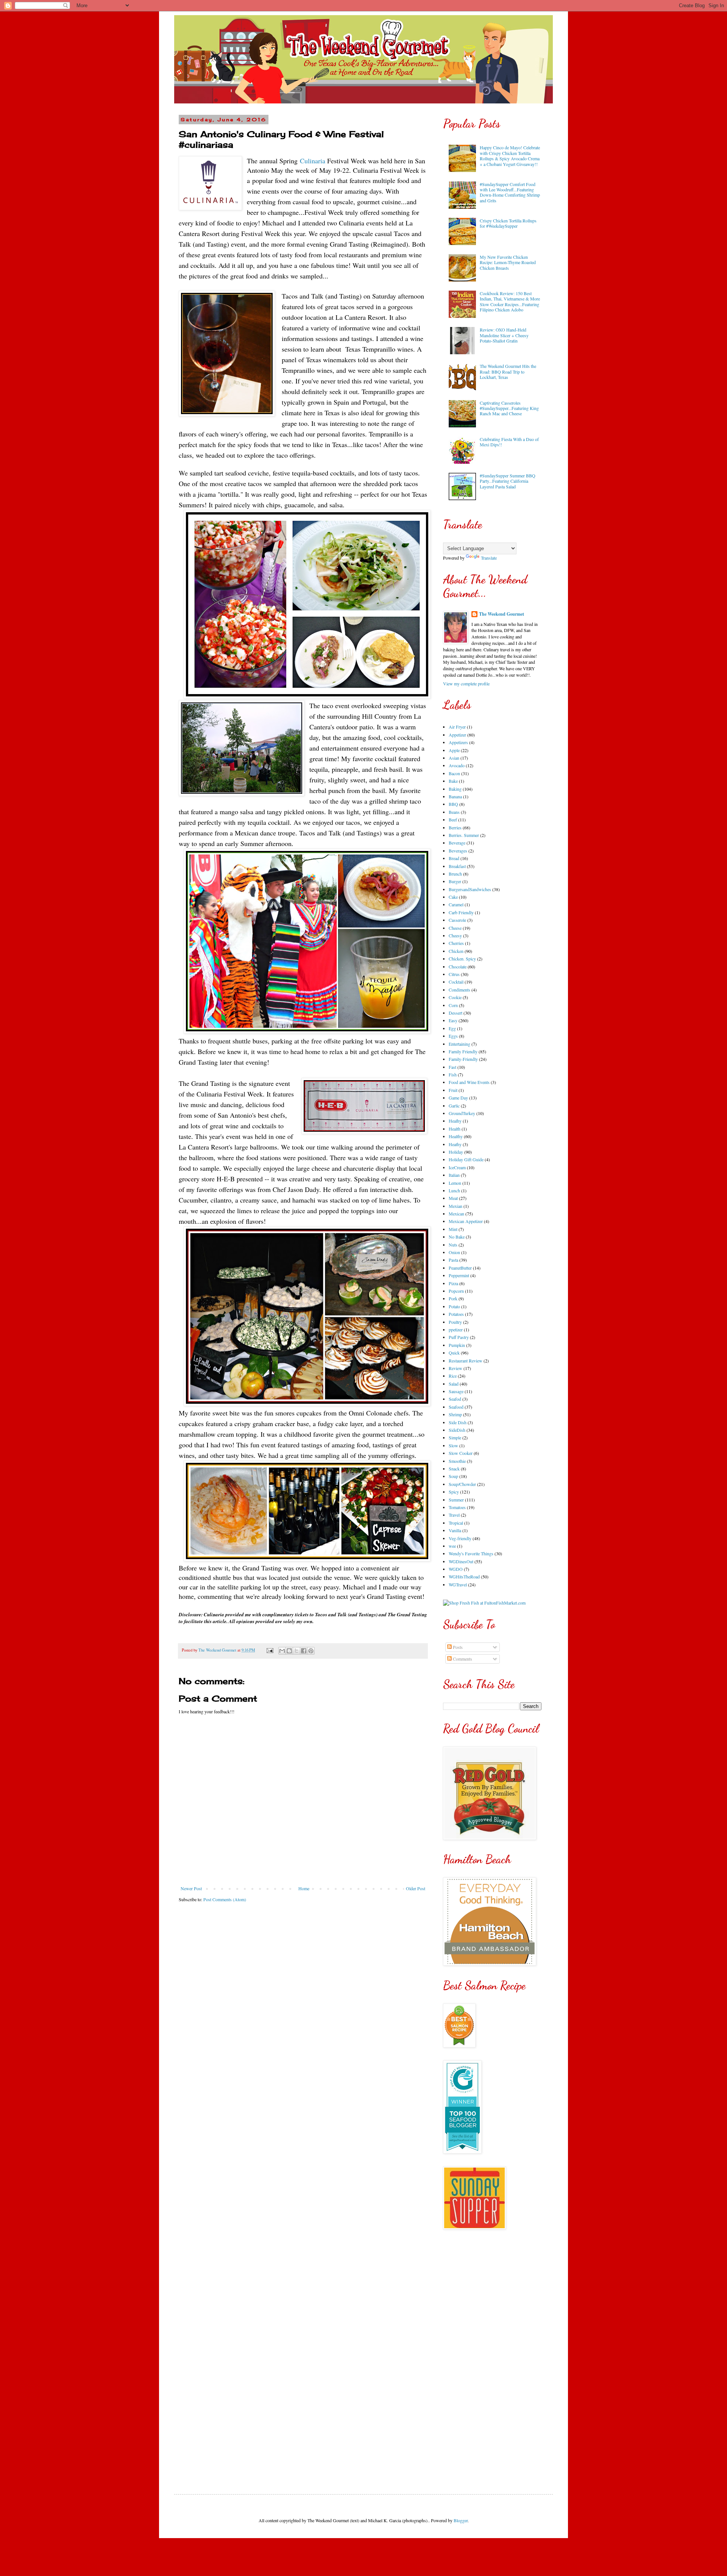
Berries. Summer (464, 835)
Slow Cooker (461, 1453)
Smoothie (457, 1461)
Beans (454, 812)
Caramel (456, 904)
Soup (453, 1476)
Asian (454, 758)
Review (456, 1368)
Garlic (454, 1106)
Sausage (456, 1391)
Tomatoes (457, 1507)
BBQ (453, 804)
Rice (453, 1376)
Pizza (453, 1283)
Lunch (454, 1190)
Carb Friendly (461, 912)
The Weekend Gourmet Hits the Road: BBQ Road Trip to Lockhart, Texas (508, 371)
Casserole (457, 920)
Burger (455, 881)
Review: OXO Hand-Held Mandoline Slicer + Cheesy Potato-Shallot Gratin (504, 335)
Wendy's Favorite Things (471, 1553)
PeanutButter (460, 1268)
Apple (454, 750)
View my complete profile (466, 683)
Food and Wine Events (469, 1082)
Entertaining (459, 1044)
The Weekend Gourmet (502, 614)
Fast (452, 1067)
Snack (454, 1469)
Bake (453, 781)
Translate (489, 558)
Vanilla (455, 1530)
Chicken (456, 951)
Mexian (456, 1206)
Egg (452, 1028)
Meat (453, 1198)
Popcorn (456, 1291)
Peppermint (459, 1275)
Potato (454, 1306)
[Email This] (282, 1651)
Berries (455, 827)
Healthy (456, 1136)
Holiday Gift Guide (466, 1159)
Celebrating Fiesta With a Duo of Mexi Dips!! (509, 442)
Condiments (459, 990)
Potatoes (456, 1314)
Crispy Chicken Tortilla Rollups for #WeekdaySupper (508, 223)
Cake (453, 897)
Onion (454, 1252)
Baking (455, 789)
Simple (455, 1437)
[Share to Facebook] (304, 1651)
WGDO (456, 1569)
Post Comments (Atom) (225, 1899)
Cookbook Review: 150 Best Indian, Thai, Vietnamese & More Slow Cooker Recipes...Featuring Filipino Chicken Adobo (510, 301)
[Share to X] (296, 1651)
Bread (454, 858)
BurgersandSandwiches (470, 889)
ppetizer (456, 1329)
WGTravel (458, 1584)
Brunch (455, 874)
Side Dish (458, 1422)
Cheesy (455, 935)
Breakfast (457, 866)
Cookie (455, 997)
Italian (454, 1175)
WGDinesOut (461, 1561)
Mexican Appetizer (466, 1221)
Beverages (458, 851)
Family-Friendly (463, 1059)
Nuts (453, 1245)
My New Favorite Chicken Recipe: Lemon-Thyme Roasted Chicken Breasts (508, 262)
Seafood (456, 1407)
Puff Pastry (459, 1337)
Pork (453, 1298)
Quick (454, 1353)
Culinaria (313, 161)
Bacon (454, 773)
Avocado (457, 765)
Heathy (455, 1144)
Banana (455, 796)
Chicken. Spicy (462, 959)
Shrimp (455, 1414)
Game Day (458, 1098)
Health (455, 1129)
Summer (456, 1500)
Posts (457, 1647)
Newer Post (191, 1888)
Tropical (456, 1523)
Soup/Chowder (462, 1484)
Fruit (453, 1090)
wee (452, 1546)
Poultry (455, 1322)
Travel (454, 1515)
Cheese (455, 928)
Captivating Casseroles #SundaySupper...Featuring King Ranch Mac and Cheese (509, 408)
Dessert (456, 1013)
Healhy (455, 1121)
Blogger (461, 2520)
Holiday (456, 1152)
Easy (453, 1020)
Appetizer (457, 735)
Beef (453, 820)
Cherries (456, 943)
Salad (454, 1384)
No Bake (457, 1237)
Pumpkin (457, 1345)
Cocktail (456, 982)
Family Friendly (463, 1051)
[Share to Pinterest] (311, 1651)
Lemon (455, 1183)
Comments (462, 1659)
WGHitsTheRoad (464, 1577)
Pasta (453, 1260)
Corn (453, 1005)
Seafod (455, 1399)
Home (304, 1888)
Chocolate (458, 967)
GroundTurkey (462, 1113)
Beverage (457, 843)
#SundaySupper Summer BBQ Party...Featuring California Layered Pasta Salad (508, 481)
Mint (453, 1229)
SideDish (457, 1430)
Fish (453, 1075)
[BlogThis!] (289, 1651)
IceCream (457, 1167)
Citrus (454, 974)
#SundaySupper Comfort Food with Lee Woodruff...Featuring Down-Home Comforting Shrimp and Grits (510, 192)
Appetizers (458, 742)
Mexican (456, 1214)
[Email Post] (270, 1650)
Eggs (453, 1036)
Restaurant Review (466, 1361)
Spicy (454, 1492)
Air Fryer (457, 727)
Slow (453, 1445)
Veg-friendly (460, 1538)
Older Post (416, 1888)
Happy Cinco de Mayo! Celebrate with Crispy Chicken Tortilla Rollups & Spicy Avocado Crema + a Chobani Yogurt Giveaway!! (510, 156)
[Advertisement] (492, 2356)
